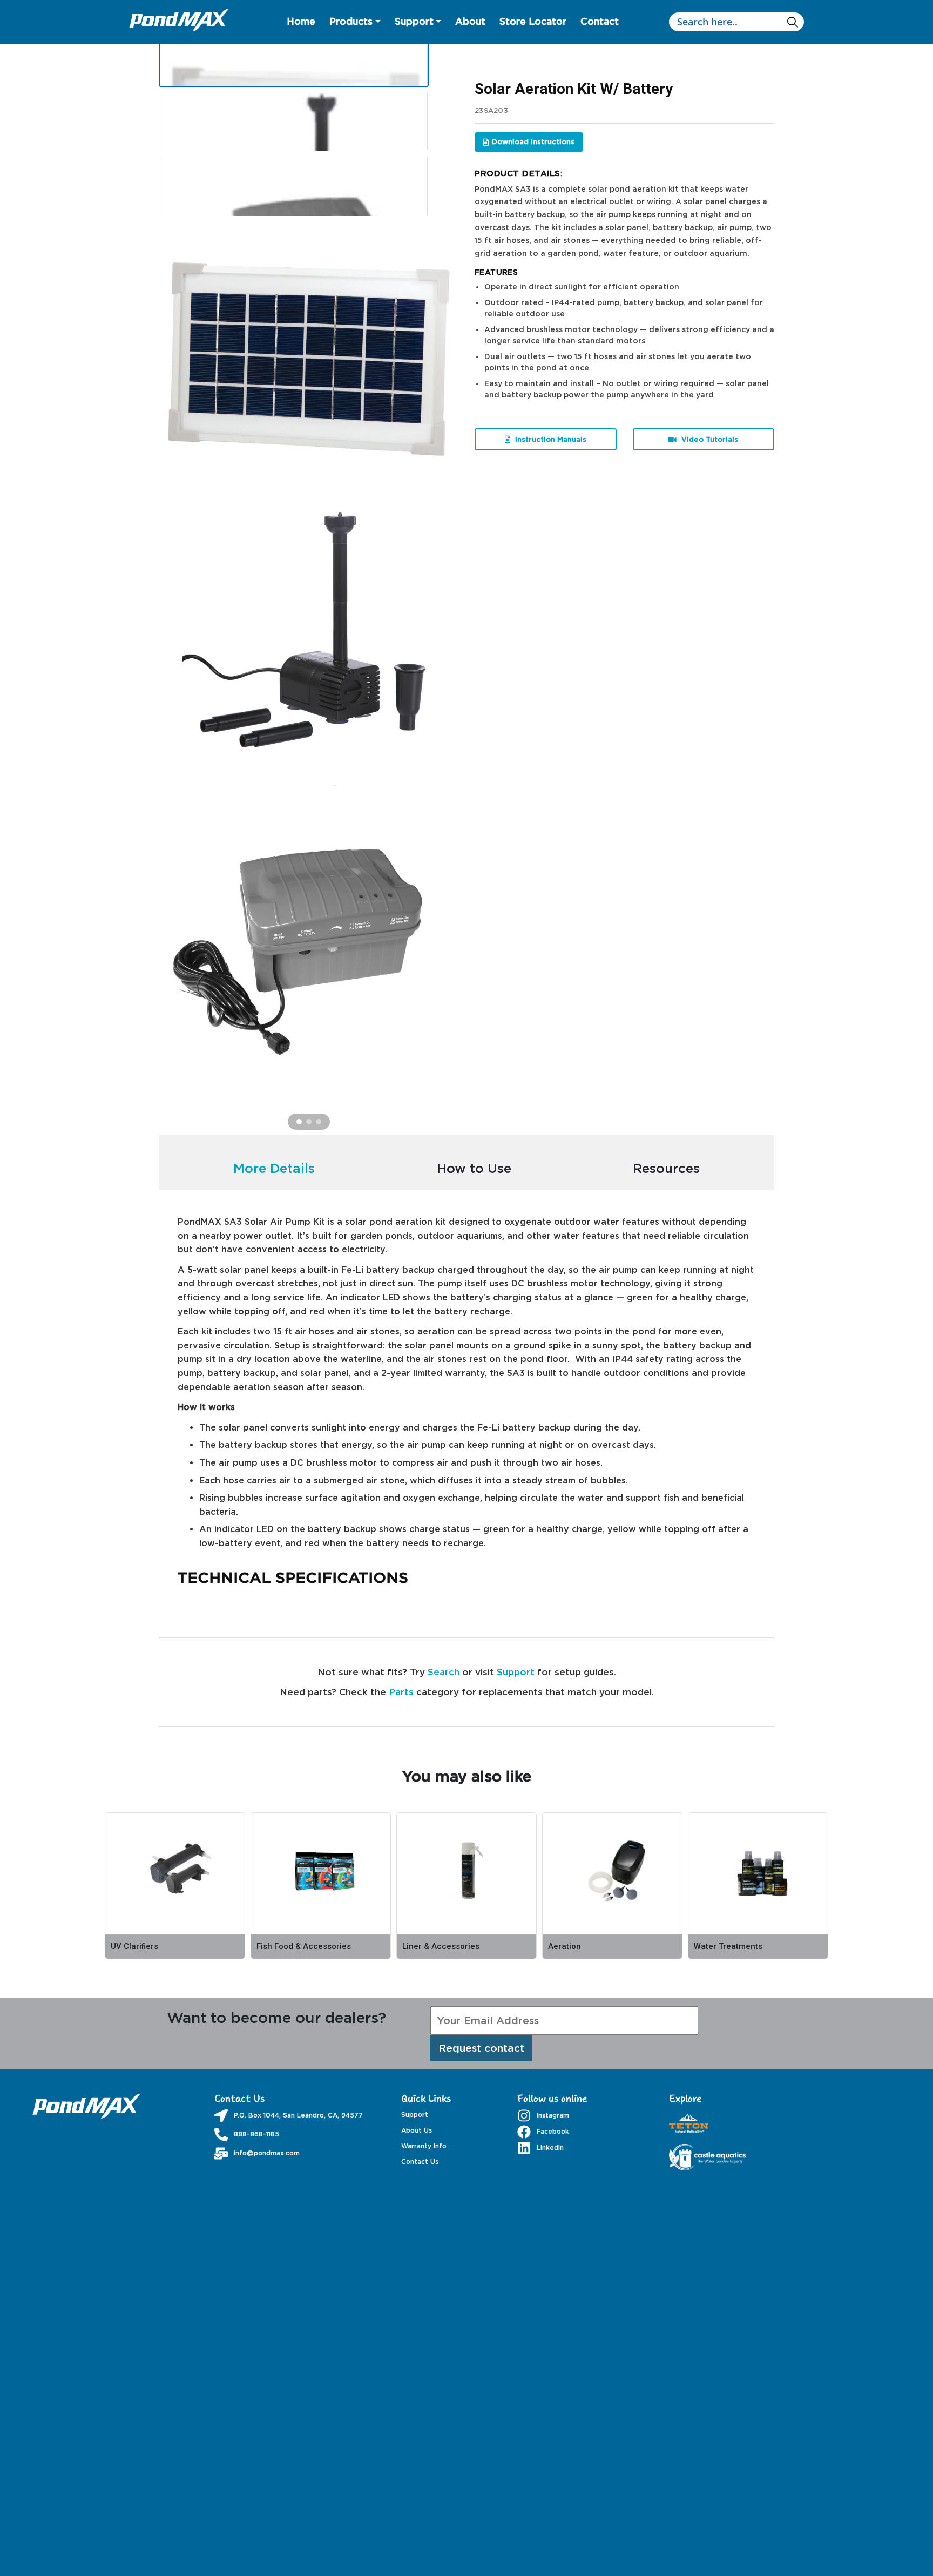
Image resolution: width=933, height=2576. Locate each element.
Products (351, 21)
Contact (600, 21)
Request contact (481, 2048)
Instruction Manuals (550, 439)
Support (414, 21)
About (470, 21)
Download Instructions (533, 141)
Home (301, 21)
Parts (401, 1692)
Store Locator (533, 21)
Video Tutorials (709, 439)
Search (444, 1672)
